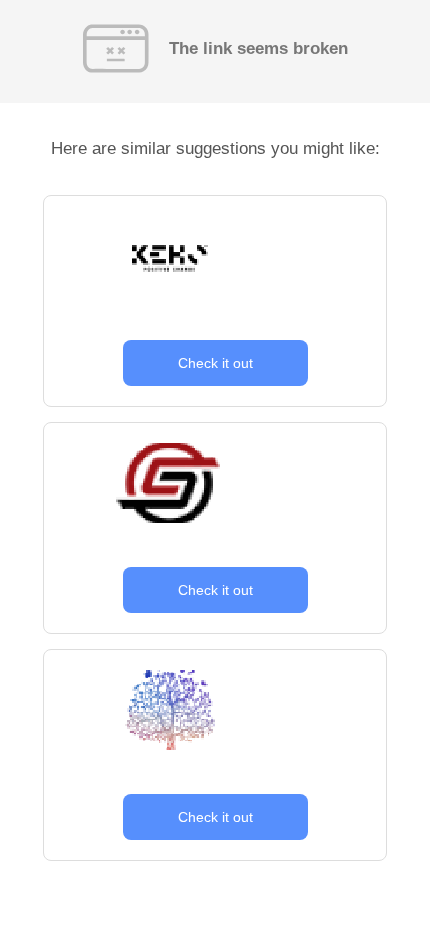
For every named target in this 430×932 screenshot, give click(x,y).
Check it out (215, 363)
